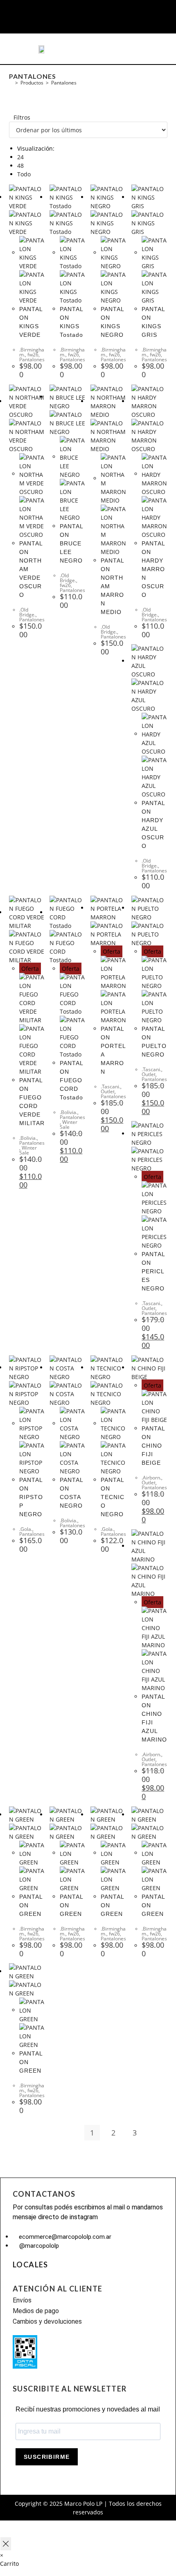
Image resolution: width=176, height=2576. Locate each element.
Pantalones (64, 83)
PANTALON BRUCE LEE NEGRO (72, 543)
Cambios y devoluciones (47, 2321)
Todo (24, 174)
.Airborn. (151, 1478)
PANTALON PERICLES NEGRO (153, 1271)
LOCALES (30, 2265)
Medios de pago (36, 2311)
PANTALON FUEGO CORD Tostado (72, 1080)
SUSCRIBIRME (47, 2457)
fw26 (33, 355)
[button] (23, 49)
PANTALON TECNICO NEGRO (113, 1497)
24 (20, 157)
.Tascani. (111, 1087)
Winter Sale (28, 1150)
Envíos (22, 2300)
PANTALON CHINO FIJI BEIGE (153, 1446)
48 (20, 166)
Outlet (108, 1091)
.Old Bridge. (27, 612)
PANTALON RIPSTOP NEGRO (31, 1497)
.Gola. (26, 1529)
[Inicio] (11, 83)
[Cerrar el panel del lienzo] (6, 2544)
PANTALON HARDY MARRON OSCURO (153, 569)
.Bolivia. (28, 1138)
